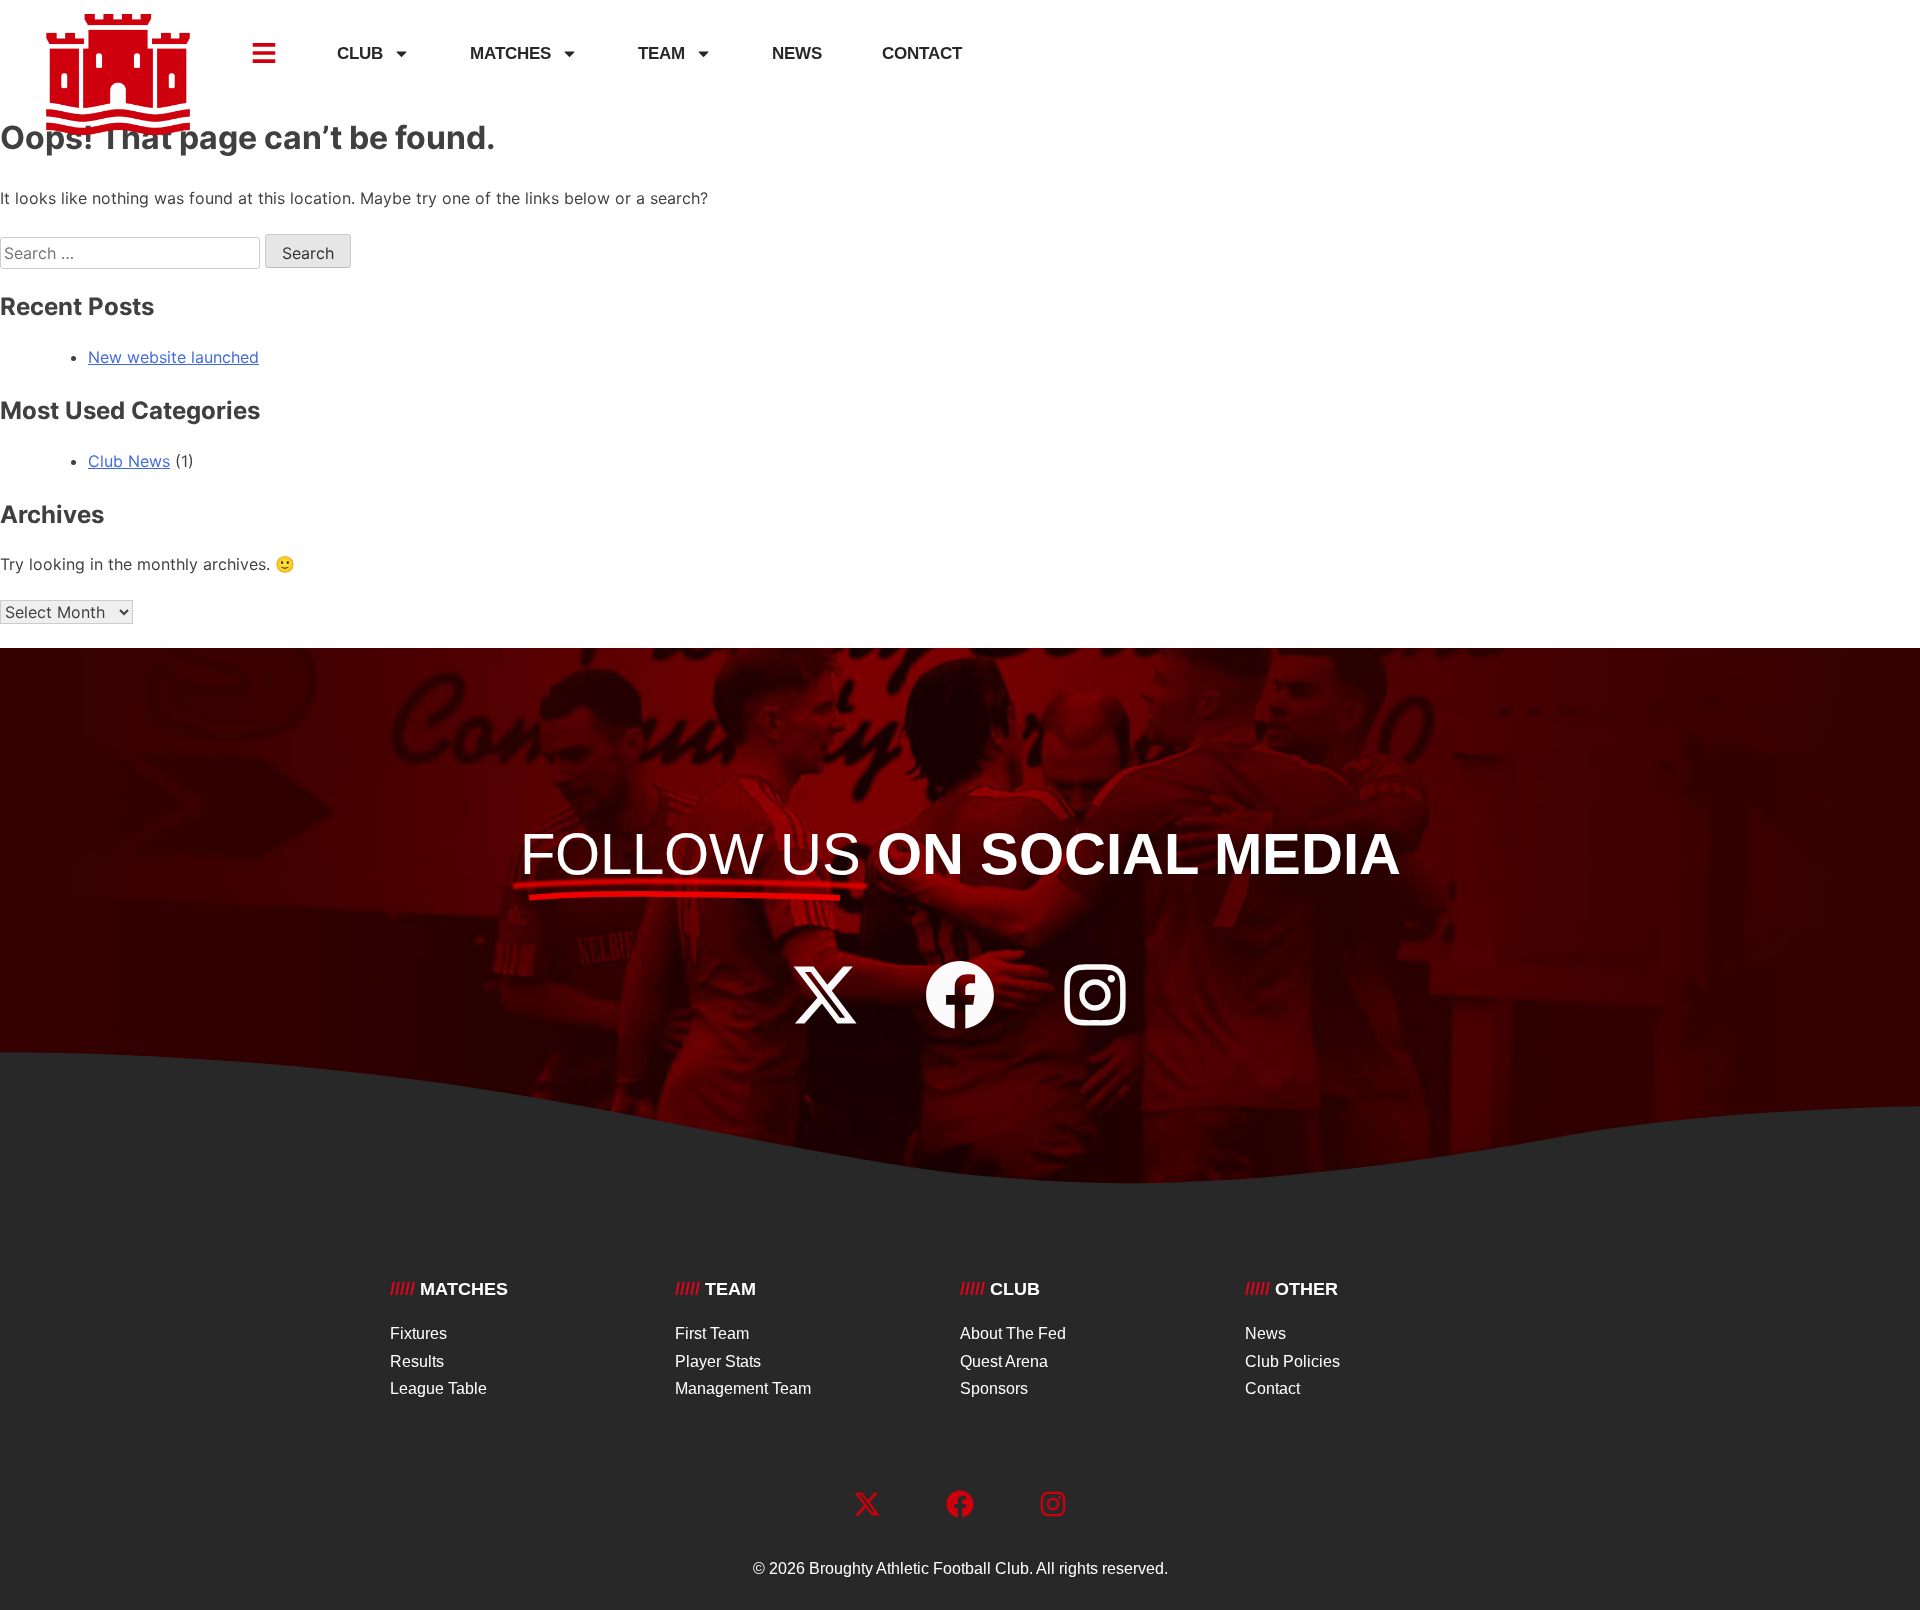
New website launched (173, 357)
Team (661, 53)
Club (360, 53)
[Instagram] (1095, 995)
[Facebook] (960, 995)
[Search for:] (132, 253)
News (797, 53)
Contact (922, 53)
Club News (129, 461)
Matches (510, 53)
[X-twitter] (825, 995)
